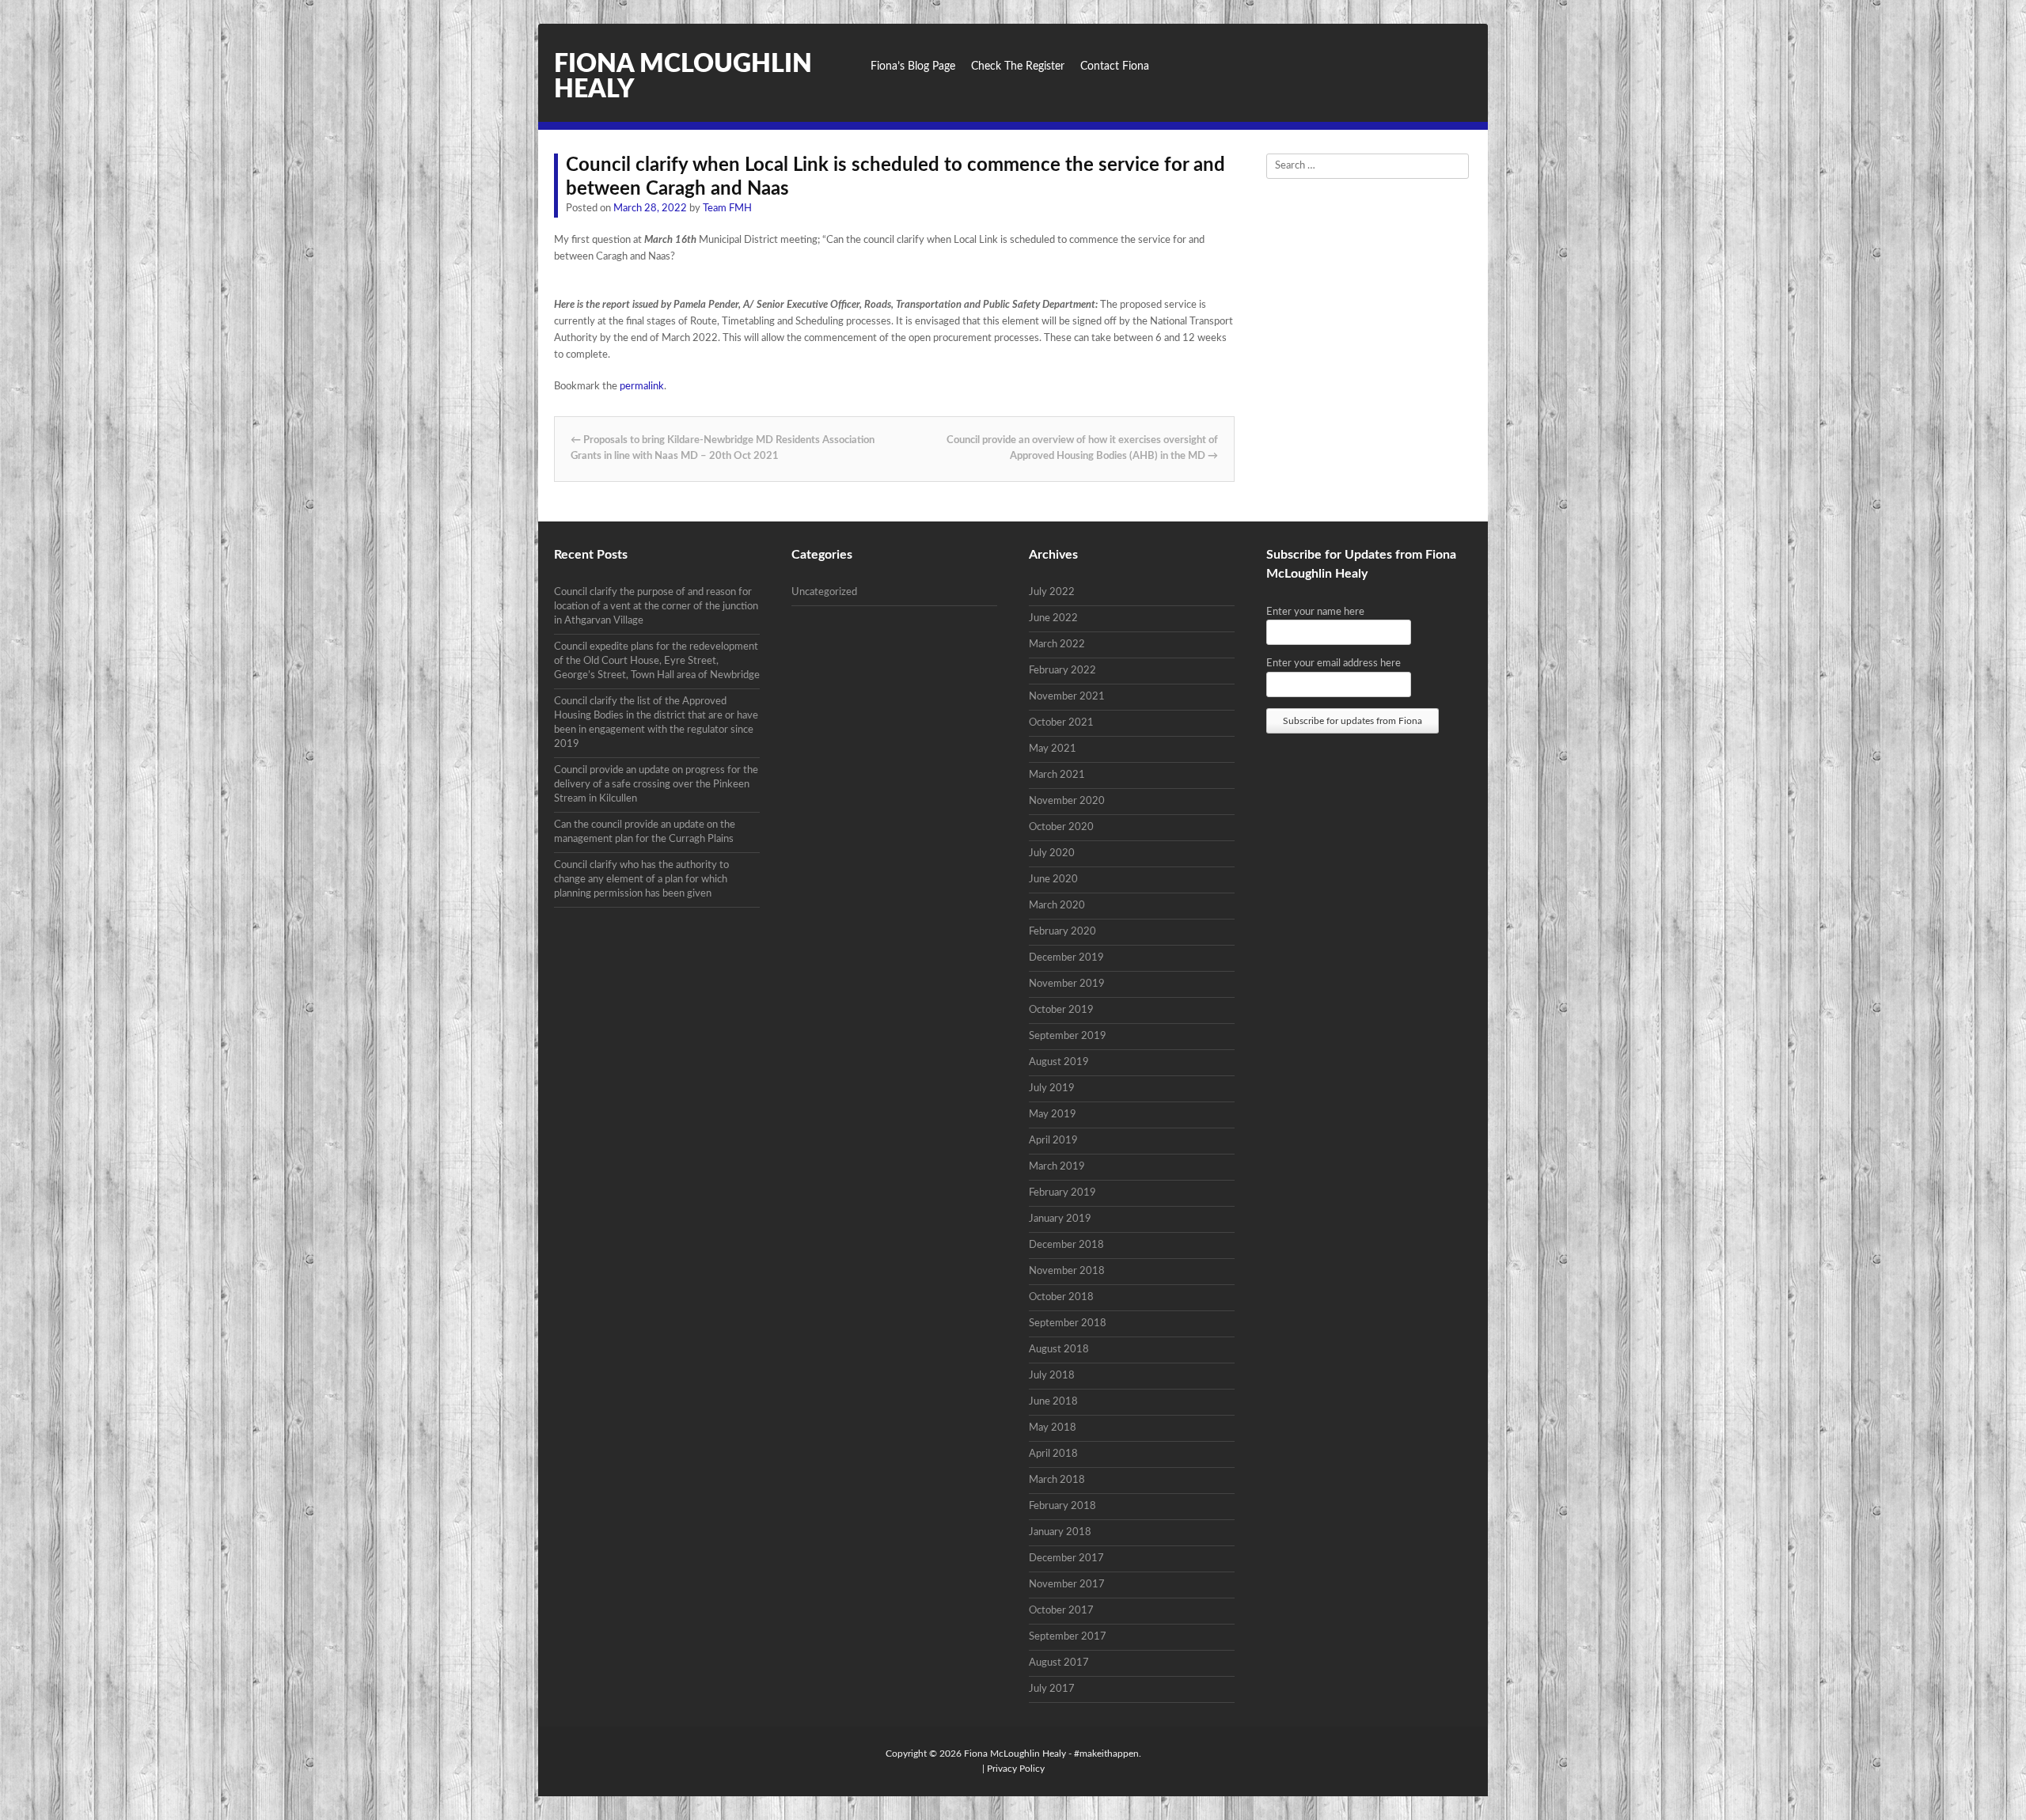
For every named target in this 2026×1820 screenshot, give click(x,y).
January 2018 (1060, 1532)
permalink (642, 387)
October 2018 (1061, 1297)
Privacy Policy (1016, 1769)
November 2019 (1067, 984)
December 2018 (1066, 1245)
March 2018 (1057, 1480)
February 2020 (1062, 932)
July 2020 (1052, 853)
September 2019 (1068, 1036)
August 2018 (1059, 1350)
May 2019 (1053, 1115)
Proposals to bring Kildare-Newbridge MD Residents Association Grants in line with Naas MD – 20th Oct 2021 (723, 449)
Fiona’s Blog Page (913, 66)
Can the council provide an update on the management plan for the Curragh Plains (645, 832)
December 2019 (1066, 958)
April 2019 (1053, 1141)
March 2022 (1057, 645)
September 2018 (1068, 1323)
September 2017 (1068, 1637)
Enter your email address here (1334, 664)
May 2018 (1053, 1428)
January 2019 (1060, 1219)
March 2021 (1057, 775)
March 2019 (1057, 1167)
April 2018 (1053, 1454)
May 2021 (1053, 749)
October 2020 (1061, 827)
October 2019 (1061, 1010)
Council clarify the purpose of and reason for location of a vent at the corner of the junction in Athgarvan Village (656, 607)
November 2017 (1067, 1585)
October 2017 (1061, 1611)
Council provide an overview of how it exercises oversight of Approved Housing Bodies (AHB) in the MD (1082, 449)
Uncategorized (824, 592)
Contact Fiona (1115, 66)
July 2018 (1052, 1376)
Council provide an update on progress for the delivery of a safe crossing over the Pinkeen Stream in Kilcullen (656, 785)
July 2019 (1052, 1088)
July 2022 (1052, 592)
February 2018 (1062, 1506)
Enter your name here (1315, 612)
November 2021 (1067, 697)
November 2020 (1067, 801)
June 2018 (1053, 1402)
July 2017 (1052, 1689)
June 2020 (1053, 880)
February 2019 (1062, 1193)
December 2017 (1066, 1558)
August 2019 (1059, 1062)
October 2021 (1061, 723)
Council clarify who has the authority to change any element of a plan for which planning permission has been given (641, 880)
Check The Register (1018, 66)
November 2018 (1067, 1271)
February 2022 (1062, 671)
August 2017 (1059, 1663)
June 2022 (1053, 618)
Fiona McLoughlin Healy (1015, 1754)
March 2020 (1057, 906)
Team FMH (727, 209)
